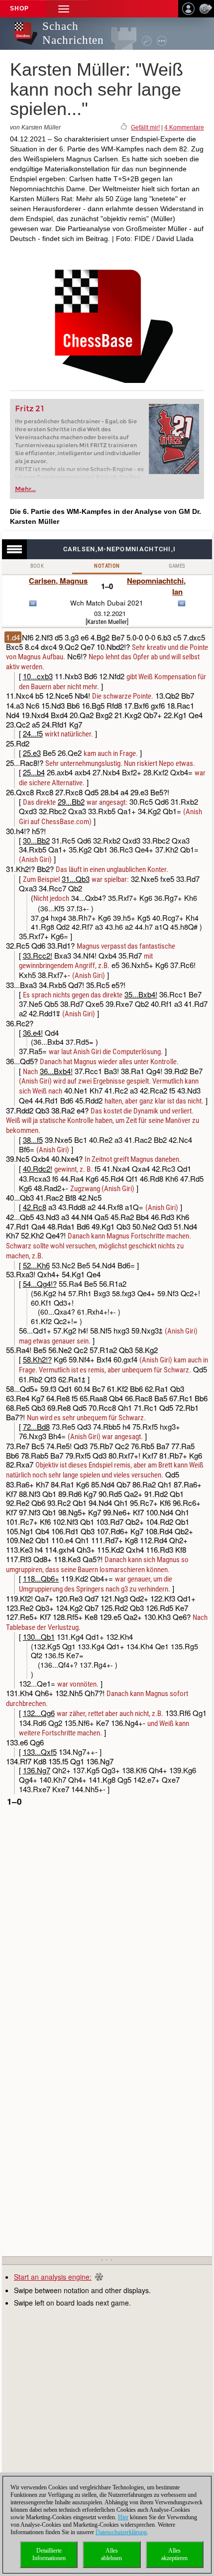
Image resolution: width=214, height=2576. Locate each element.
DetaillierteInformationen (49, 2554)
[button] (64, 9)
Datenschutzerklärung (121, 2532)
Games (177, 566)
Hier (123, 2517)
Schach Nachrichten (73, 33)
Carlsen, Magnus (58, 581)
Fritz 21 (30, 409)
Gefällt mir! (145, 127)
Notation (107, 566)
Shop (19, 8)
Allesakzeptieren (174, 2554)
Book (37, 566)
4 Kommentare (184, 127)
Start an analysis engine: (53, 2277)
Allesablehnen (111, 2554)
